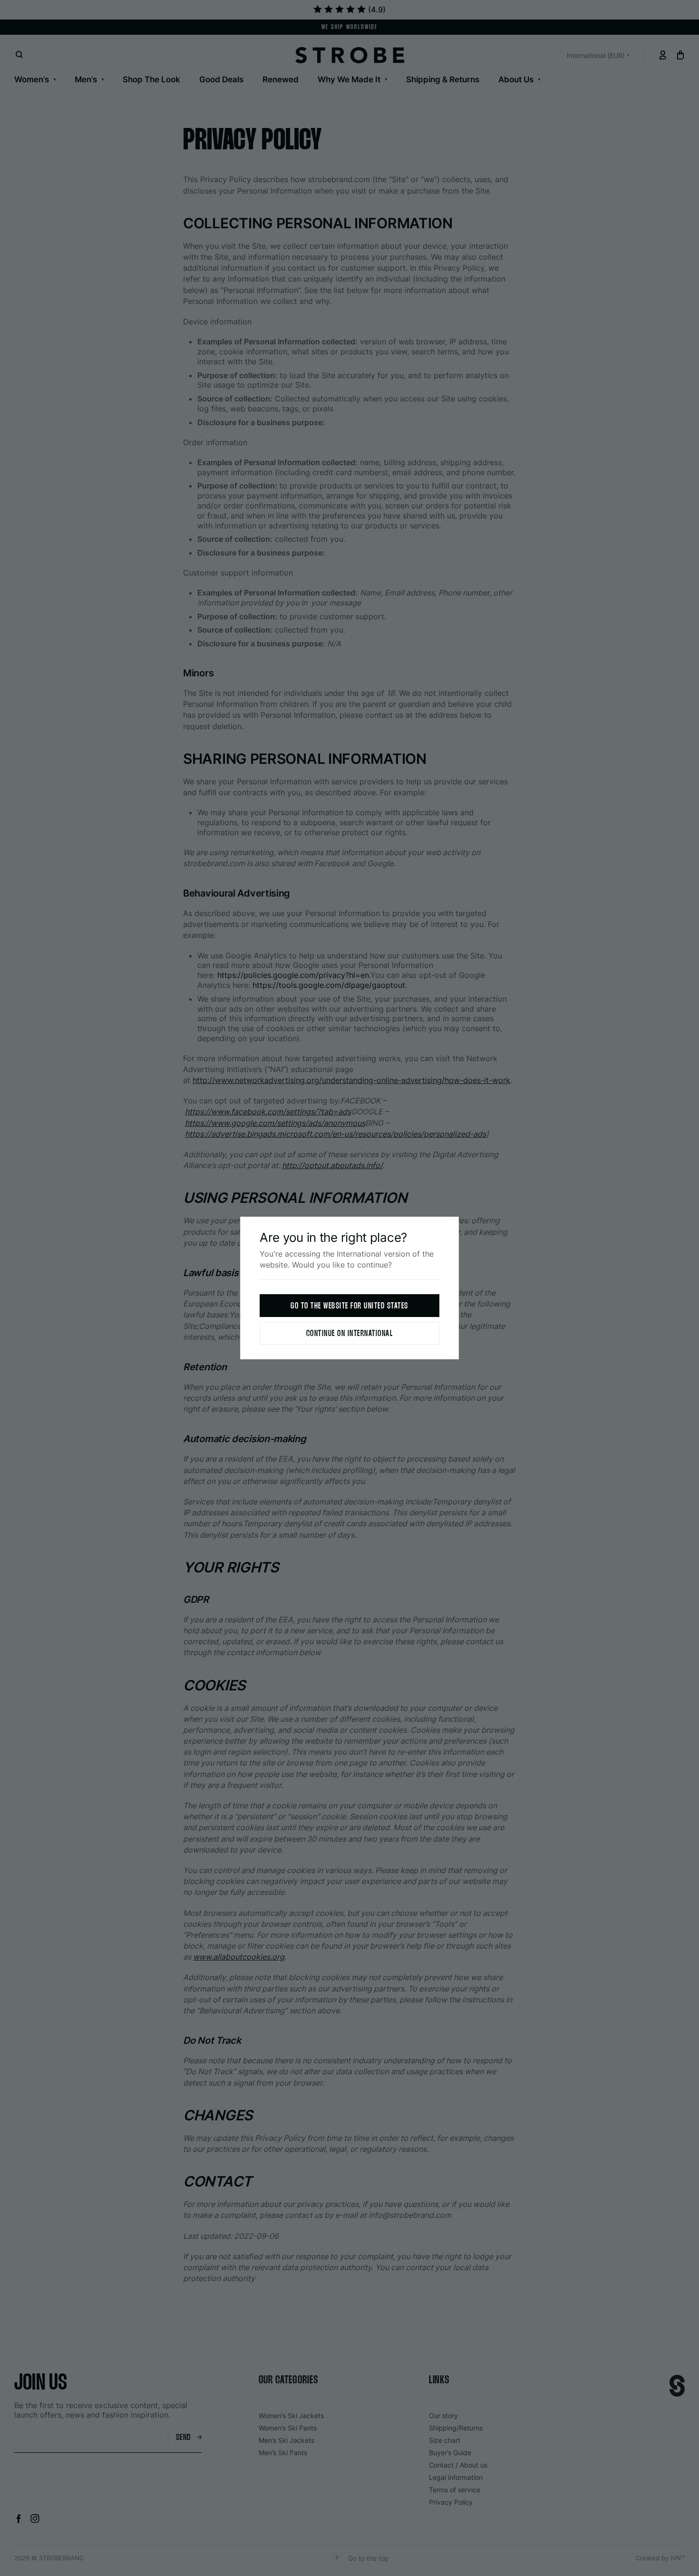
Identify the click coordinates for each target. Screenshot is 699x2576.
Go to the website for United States (349, 1306)
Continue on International (350, 1334)
